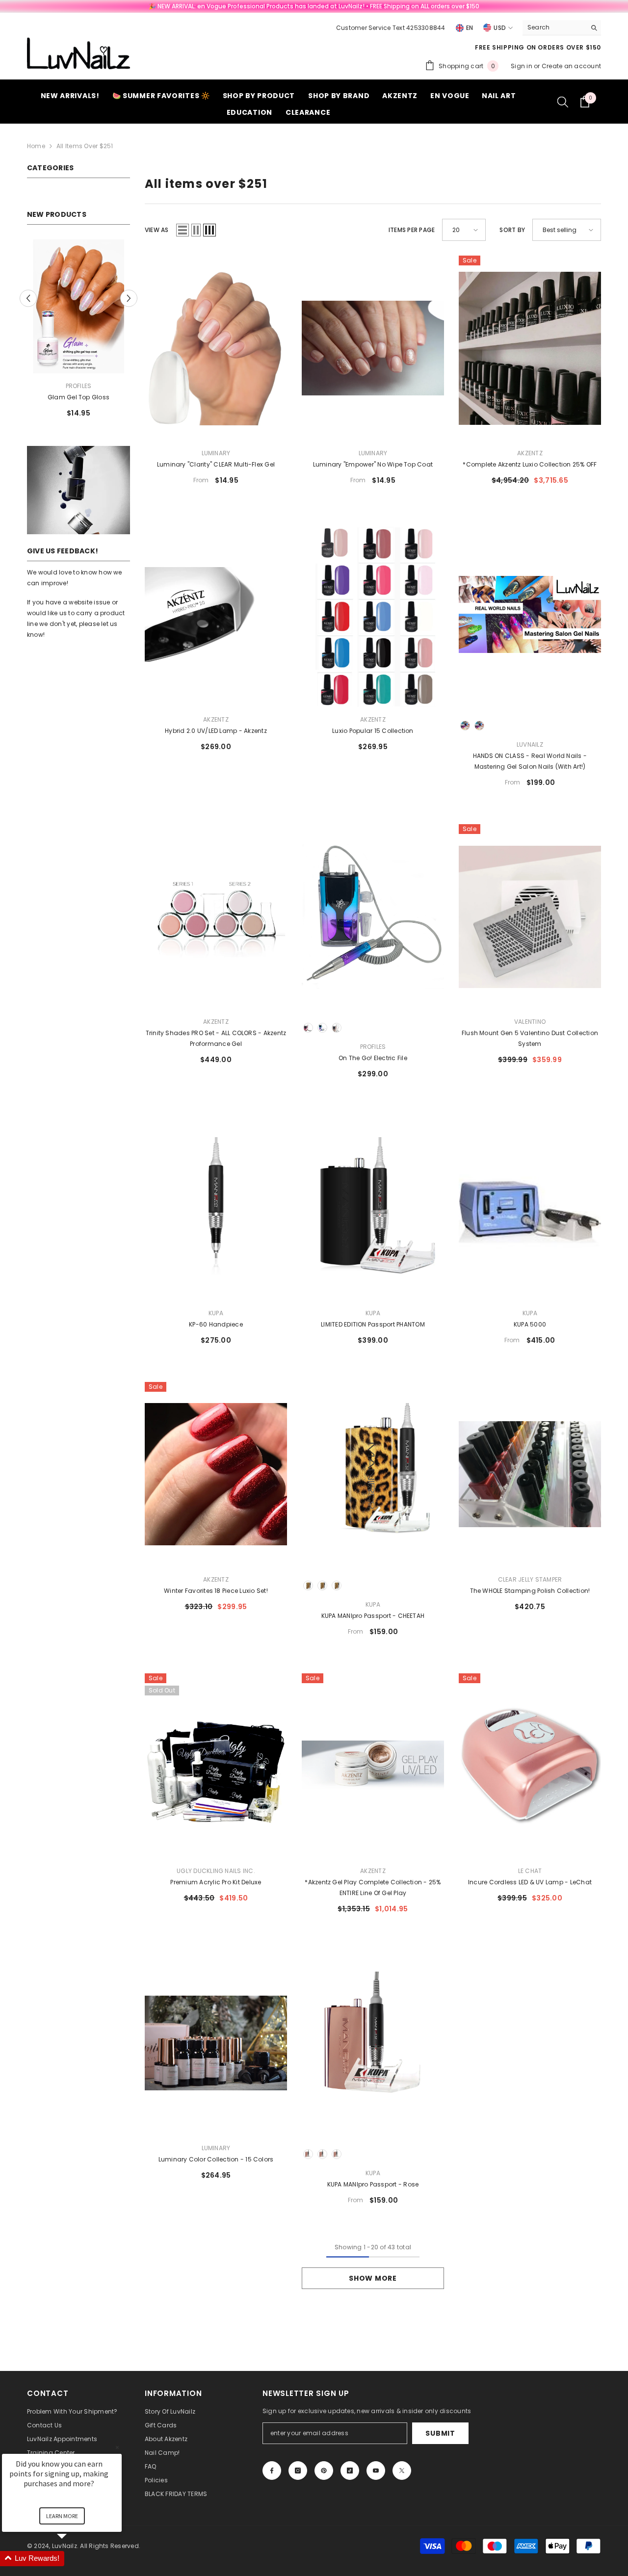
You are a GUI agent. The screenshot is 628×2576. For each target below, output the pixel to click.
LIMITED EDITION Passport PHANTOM (373, 1324)
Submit (440, 2433)
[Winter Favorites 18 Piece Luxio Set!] (216, 1474)
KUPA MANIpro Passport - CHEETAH (373, 1616)
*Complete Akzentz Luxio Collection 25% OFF (530, 464)
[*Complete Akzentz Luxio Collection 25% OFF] (530, 348)
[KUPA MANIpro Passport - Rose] (373, 2043)
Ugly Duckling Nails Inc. (216, 1871)
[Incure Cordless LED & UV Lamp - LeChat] (530, 1766)
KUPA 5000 (530, 1324)
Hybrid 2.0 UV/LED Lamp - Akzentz (216, 731)
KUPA (216, 1313)
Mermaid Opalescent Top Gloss (79, 397)
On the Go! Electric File (373, 1058)
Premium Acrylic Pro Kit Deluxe (216, 1882)
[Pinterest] (324, 2471)
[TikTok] (350, 2471)
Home (36, 146)
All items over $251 (85, 146)
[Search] (562, 28)
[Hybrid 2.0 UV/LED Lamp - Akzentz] (216, 614)
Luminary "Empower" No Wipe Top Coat (373, 464)
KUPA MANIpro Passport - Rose (373, 2184)
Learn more (62, 2516)
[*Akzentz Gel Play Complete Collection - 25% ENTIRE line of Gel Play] (373, 1766)
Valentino (530, 1022)
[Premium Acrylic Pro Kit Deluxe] (216, 1766)
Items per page (412, 230)
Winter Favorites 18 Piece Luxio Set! (216, 1591)
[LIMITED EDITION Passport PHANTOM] (373, 1208)
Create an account (571, 66)
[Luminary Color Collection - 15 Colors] (216, 2043)
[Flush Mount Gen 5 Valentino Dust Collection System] (530, 917)
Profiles (79, 386)
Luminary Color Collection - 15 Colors (216, 2159)
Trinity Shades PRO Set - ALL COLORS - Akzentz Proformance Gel (216, 1038)
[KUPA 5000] (530, 1208)
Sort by (512, 230)
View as (157, 230)
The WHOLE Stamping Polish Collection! (530, 1591)
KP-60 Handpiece (216, 1324)
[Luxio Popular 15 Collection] (373, 614)
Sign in (522, 66)
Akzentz (530, 453)
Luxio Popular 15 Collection (373, 731)
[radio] (465, 726)
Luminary (216, 453)
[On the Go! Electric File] (373, 917)
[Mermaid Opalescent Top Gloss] (78, 306)
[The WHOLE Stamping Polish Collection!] (530, 1474)
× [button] (117, 2447)
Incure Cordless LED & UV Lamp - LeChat (530, 1882)
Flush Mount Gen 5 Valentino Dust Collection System (530, 1038)
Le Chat (530, 1871)
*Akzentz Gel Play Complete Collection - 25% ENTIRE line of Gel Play (373, 1887)
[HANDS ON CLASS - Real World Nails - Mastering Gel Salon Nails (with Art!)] (530, 614)
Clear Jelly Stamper (530, 1579)
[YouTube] (376, 2471)
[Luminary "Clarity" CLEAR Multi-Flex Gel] (216, 348)
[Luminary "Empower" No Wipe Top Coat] (373, 348)
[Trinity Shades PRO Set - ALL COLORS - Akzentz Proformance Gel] (216, 917)
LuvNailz (530, 744)
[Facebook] (272, 2471)
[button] (28, 298)
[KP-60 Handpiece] (216, 1208)
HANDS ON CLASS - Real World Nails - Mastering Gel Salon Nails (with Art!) (530, 761)
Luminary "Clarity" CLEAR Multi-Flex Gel (216, 464)
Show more (373, 2278)
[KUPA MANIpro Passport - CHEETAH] (373, 1474)
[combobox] (554, 27)
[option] (78, 332)
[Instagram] (298, 2471)
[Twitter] (402, 2471)
